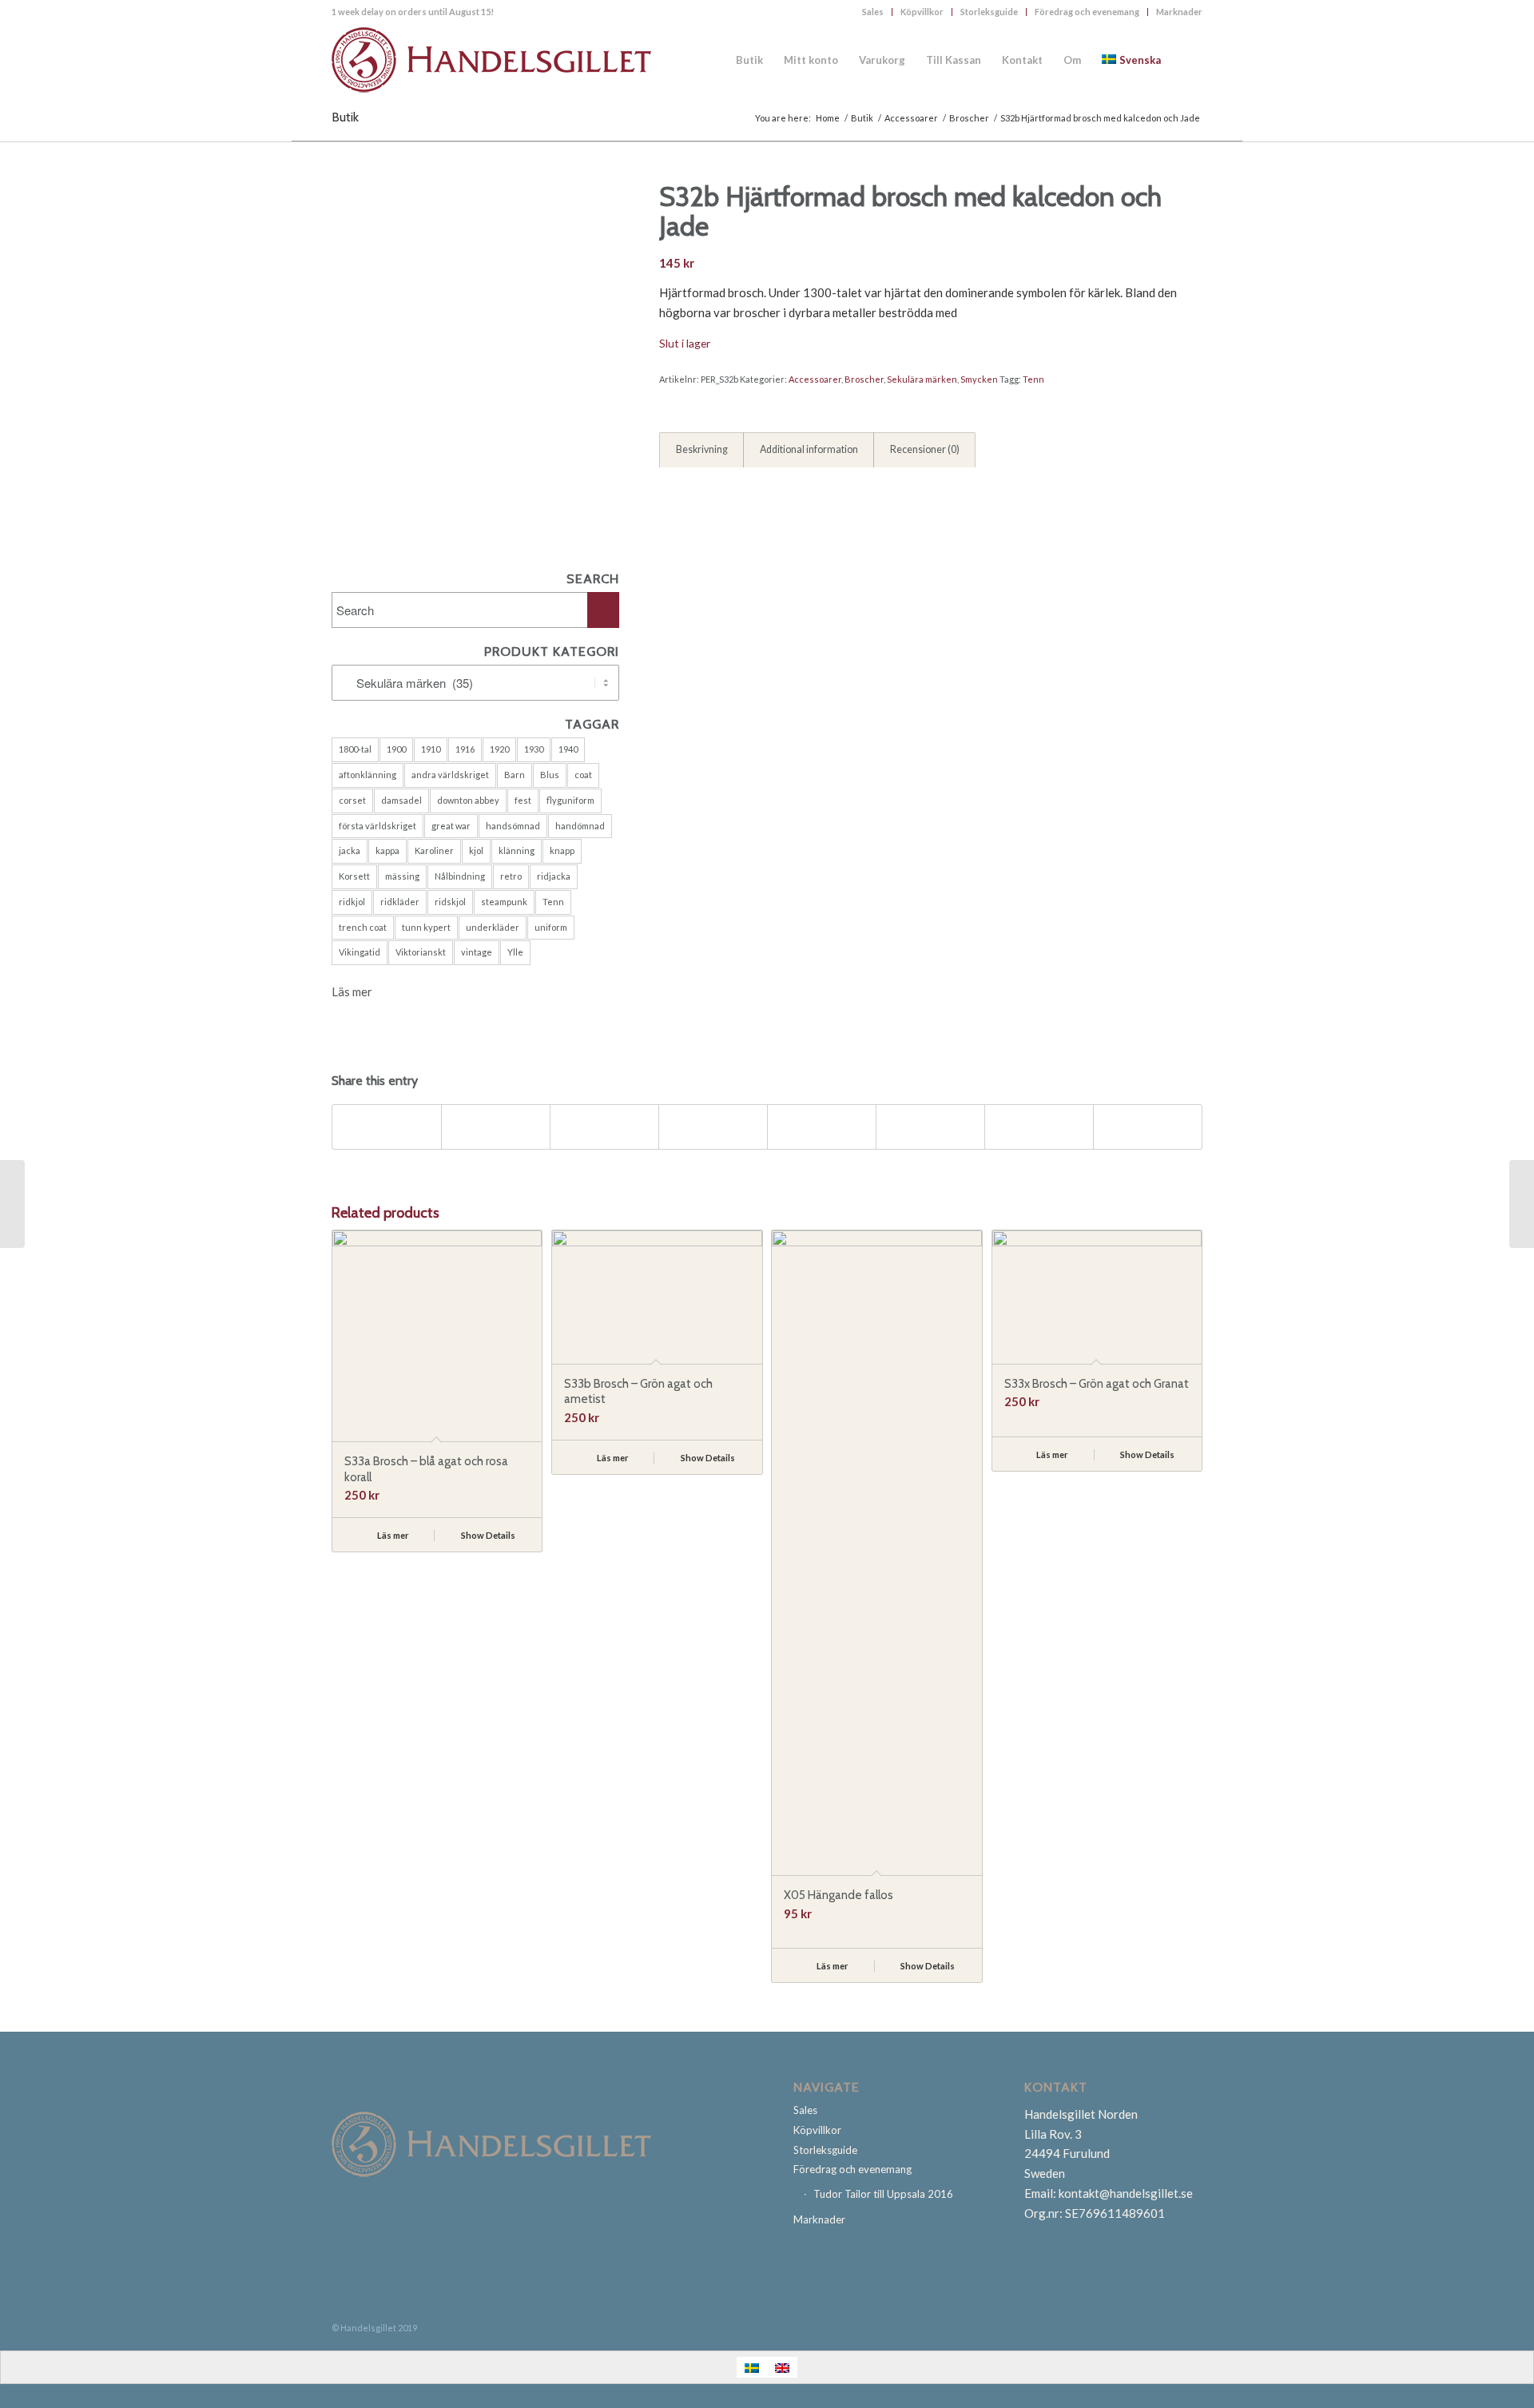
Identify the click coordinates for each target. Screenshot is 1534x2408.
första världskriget (378, 826)
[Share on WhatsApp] (604, 1127)
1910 (431, 749)
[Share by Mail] (1148, 1127)
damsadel (401, 800)
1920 (499, 749)
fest (523, 800)
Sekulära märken (922, 379)
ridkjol (352, 902)
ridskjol (450, 902)
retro (511, 876)
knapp (562, 850)
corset (352, 800)
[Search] (1187, 60)
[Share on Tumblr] (822, 1127)
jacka (350, 850)
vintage (477, 952)
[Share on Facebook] (387, 1127)
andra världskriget (450, 775)
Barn (515, 775)
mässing (402, 876)
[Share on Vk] (930, 1127)
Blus (550, 775)
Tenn (553, 902)
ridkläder (400, 902)
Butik (345, 117)
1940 (568, 749)
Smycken (979, 379)
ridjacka (554, 876)
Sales (873, 12)
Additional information (809, 449)
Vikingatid (360, 952)
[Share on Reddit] (1039, 1127)
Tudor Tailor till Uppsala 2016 (883, 2194)
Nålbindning (460, 876)
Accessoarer (815, 379)
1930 (534, 749)
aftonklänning (368, 775)
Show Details (487, 1535)
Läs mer (352, 991)
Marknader (1179, 12)
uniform (551, 927)
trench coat (363, 927)
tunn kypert (426, 927)
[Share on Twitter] (496, 1127)
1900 (396, 749)
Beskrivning (702, 449)
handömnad (580, 826)
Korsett (354, 876)
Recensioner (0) (925, 449)
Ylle (515, 952)
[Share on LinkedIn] (713, 1127)
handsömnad (513, 826)
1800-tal (355, 749)
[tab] (701, 451)
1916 (465, 749)
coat (583, 775)
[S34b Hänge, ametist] (1522, 1204)
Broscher (864, 379)
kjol (476, 850)
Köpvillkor (922, 12)
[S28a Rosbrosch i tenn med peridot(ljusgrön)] (12, 1204)
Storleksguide (989, 12)
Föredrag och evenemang (1087, 12)
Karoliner (434, 850)
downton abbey (468, 800)
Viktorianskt (421, 952)
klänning (517, 850)
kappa (387, 850)
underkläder (493, 927)
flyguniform (570, 800)
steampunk (504, 902)
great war (451, 826)
